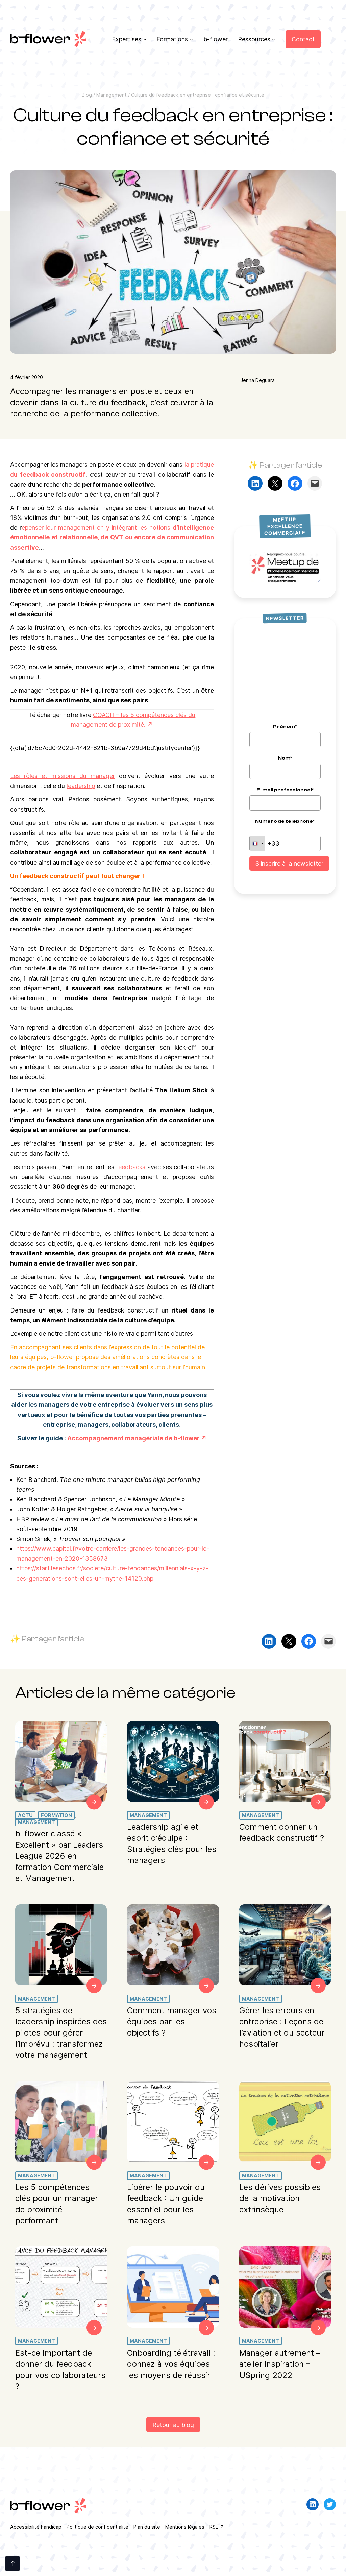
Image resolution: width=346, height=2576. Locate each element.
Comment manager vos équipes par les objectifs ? (172, 2021)
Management (112, 95)
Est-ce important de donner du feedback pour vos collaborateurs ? (60, 2369)
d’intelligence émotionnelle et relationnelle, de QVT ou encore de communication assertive (112, 537)
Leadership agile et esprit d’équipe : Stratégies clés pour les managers (172, 1844)
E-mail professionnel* (285, 790)
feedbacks (131, 1167)
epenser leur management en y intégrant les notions (97, 527)
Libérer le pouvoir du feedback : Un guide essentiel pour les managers (166, 2204)
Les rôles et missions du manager (63, 776)
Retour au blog (173, 2425)
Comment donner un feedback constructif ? (282, 1833)
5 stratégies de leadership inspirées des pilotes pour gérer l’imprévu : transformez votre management (61, 2033)
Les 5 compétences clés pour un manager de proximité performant (57, 2204)
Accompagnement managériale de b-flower (133, 1438)
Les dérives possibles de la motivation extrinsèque (280, 2198)
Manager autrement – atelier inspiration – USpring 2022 (280, 2364)
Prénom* (285, 727)
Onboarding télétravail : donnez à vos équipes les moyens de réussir (171, 2364)
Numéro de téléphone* (285, 821)
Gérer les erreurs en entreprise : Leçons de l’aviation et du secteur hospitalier (282, 2027)
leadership (81, 786)
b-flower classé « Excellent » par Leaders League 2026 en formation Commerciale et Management (59, 1856)
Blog (87, 95)
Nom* (285, 758)
